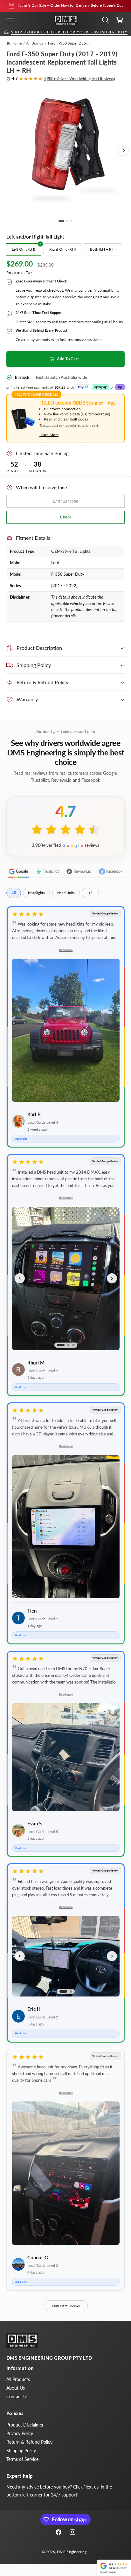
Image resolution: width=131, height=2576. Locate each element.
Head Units (66, 893)
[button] (10, 20)
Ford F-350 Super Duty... (69, 43)
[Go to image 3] (71, 221)
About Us (16, 2388)
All (14, 893)
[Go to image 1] (61, 221)
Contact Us (17, 2396)
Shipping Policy (21, 2451)
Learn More (49, 435)
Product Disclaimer (25, 2425)
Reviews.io (82, 871)
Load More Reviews (66, 2306)
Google (22, 871)
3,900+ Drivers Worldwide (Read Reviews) (79, 79)
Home (17, 43)
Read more (66, 950)
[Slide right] (123, 150)
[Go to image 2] (67, 221)
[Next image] (112, 1278)
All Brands (35, 43)
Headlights (36, 893)
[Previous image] (20, 1278)
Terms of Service (22, 2459)
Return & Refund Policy (29, 2442)
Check (66, 517)
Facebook (114, 871)
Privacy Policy (20, 2433)
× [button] (99, 2562)
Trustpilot (51, 871)
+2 (90, 893)
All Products (18, 2379)
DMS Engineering (72, 2552)
